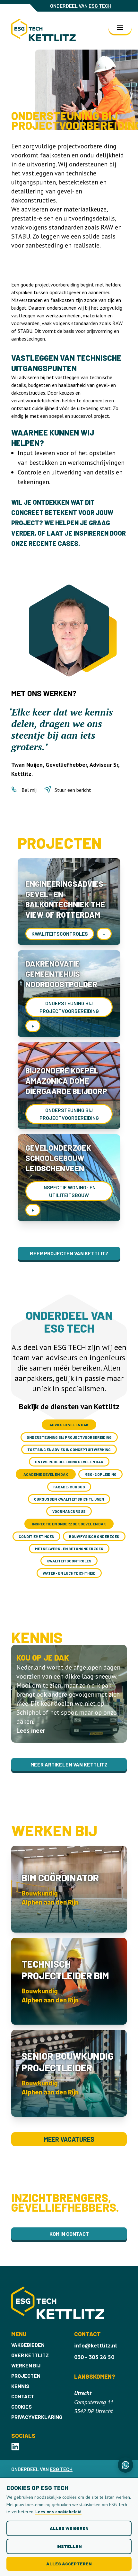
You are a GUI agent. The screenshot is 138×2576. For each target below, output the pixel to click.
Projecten (26, 2376)
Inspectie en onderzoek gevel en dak (69, 1524)
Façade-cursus (69, 1487)
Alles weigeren (69, 2528)
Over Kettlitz (30, 2355)
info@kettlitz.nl (95, 2345)
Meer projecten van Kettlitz (69, 1253)
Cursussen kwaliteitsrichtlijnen (69, 1499)
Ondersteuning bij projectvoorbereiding (69, 1437)
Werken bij (26, 2365)
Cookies (22, 2407)
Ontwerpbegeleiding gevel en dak (69, 1462)
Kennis (20, 2386)
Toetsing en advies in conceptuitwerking (69, 1449)
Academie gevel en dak (46, 1474)
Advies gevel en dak (69, 1425)
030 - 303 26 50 (94, 2357)
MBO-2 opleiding (100, 1474)
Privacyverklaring (37, 2417)
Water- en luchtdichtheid (69, 1573)
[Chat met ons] (125, 2465)
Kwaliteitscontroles (69, 1561)
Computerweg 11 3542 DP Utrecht (94, 2402)
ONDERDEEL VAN (81, 6)
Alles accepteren (69, 2564)
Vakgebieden (28, 2345)
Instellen (69, 2546)
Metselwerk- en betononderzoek (69, 1549)
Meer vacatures (69, 2139)
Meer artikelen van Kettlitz (69, 1764)
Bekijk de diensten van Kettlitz (69, 1406)
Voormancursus (69, 1511)
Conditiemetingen (36, 1536)
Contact (23, 2396)
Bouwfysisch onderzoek (94, 1536)
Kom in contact (69, 2234)
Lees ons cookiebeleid (58, 2512)
